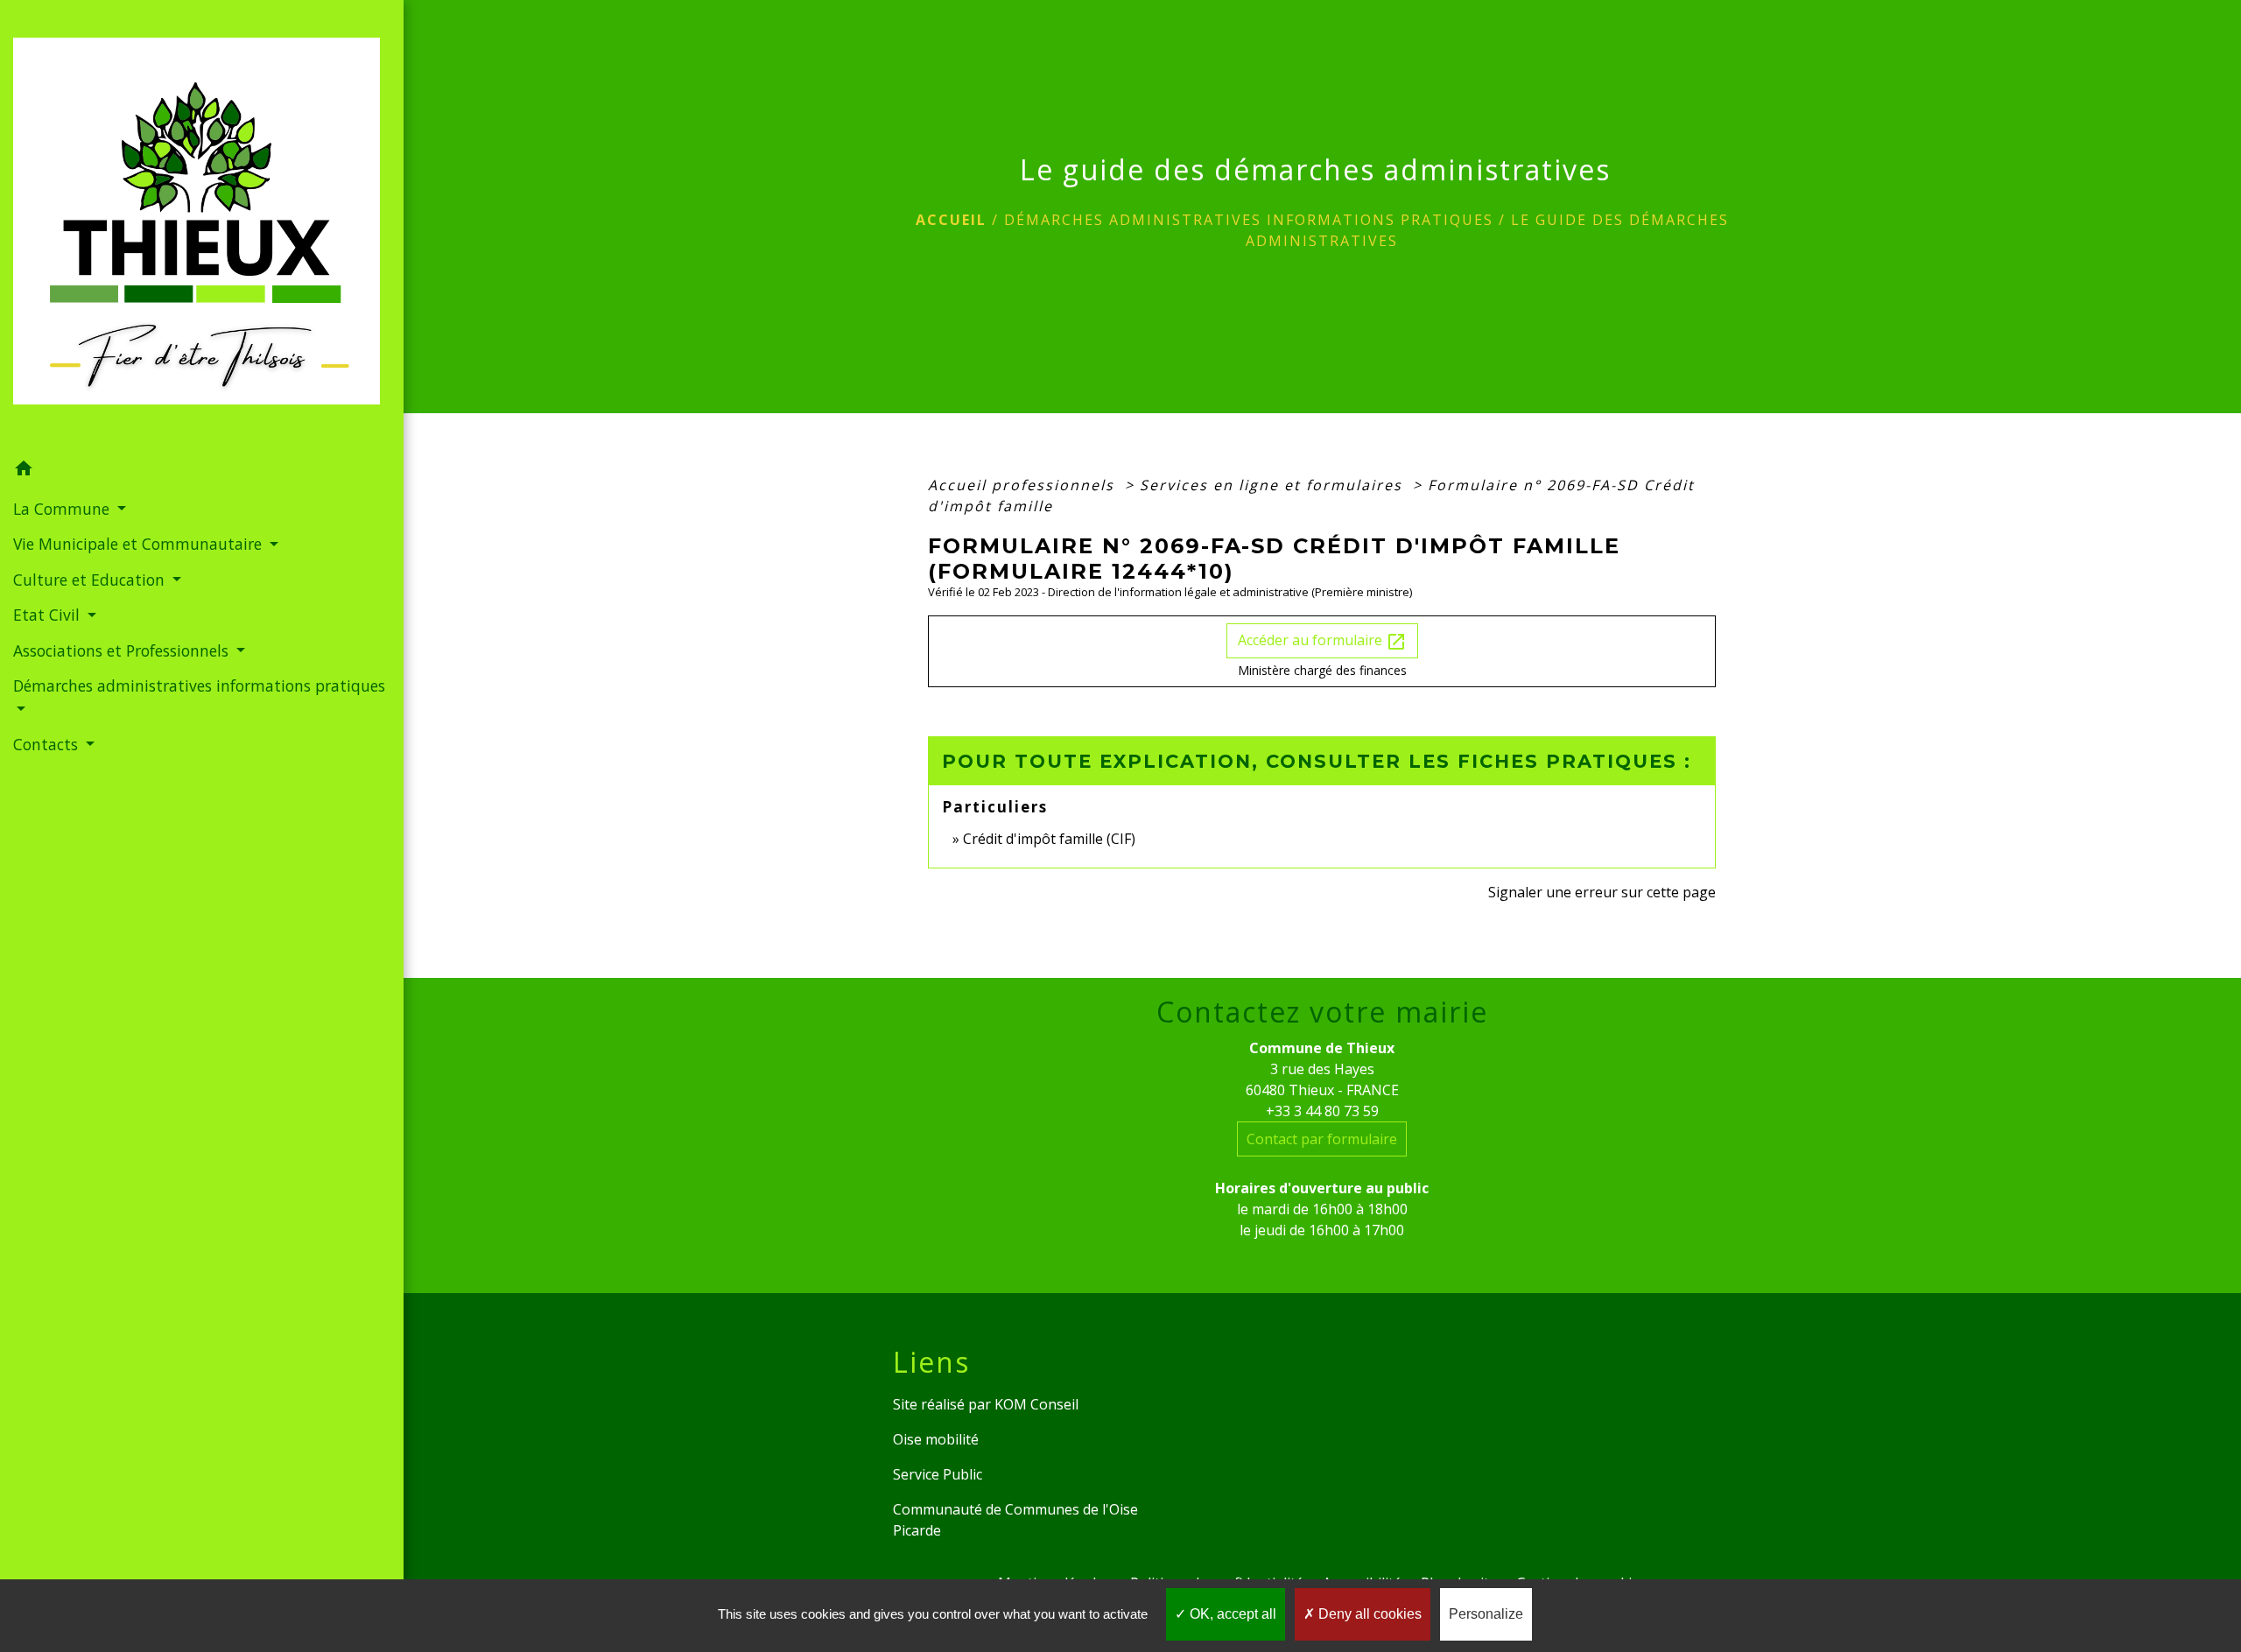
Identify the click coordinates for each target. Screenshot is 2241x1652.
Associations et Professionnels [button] (123, 650)
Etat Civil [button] (49, 615)
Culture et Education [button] (91, 580)
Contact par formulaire (1322, 1139)
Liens (931, 1362)
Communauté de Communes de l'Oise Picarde (1015, 1520)
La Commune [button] (63, 509)
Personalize (1486, 1614)
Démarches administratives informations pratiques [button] (199, 685)
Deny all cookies (1368, 1614)
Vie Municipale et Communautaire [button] (140, 544)
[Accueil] (202, 226)
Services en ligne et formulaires (1274, 485)
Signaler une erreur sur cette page (1602, 892)
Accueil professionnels (1024, 485)
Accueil (951, 220)
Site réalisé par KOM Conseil (986, 1404)
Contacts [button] (48, 744)
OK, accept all (1231, 1614)
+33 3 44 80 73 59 (1322, 1111)
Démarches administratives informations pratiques (1249, 220)
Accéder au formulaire (1322, 641)
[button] (202, 471)
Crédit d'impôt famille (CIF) (1049, 839)
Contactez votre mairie (1322, 1012)
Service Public (938, 1474)
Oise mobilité (936, 1439)
